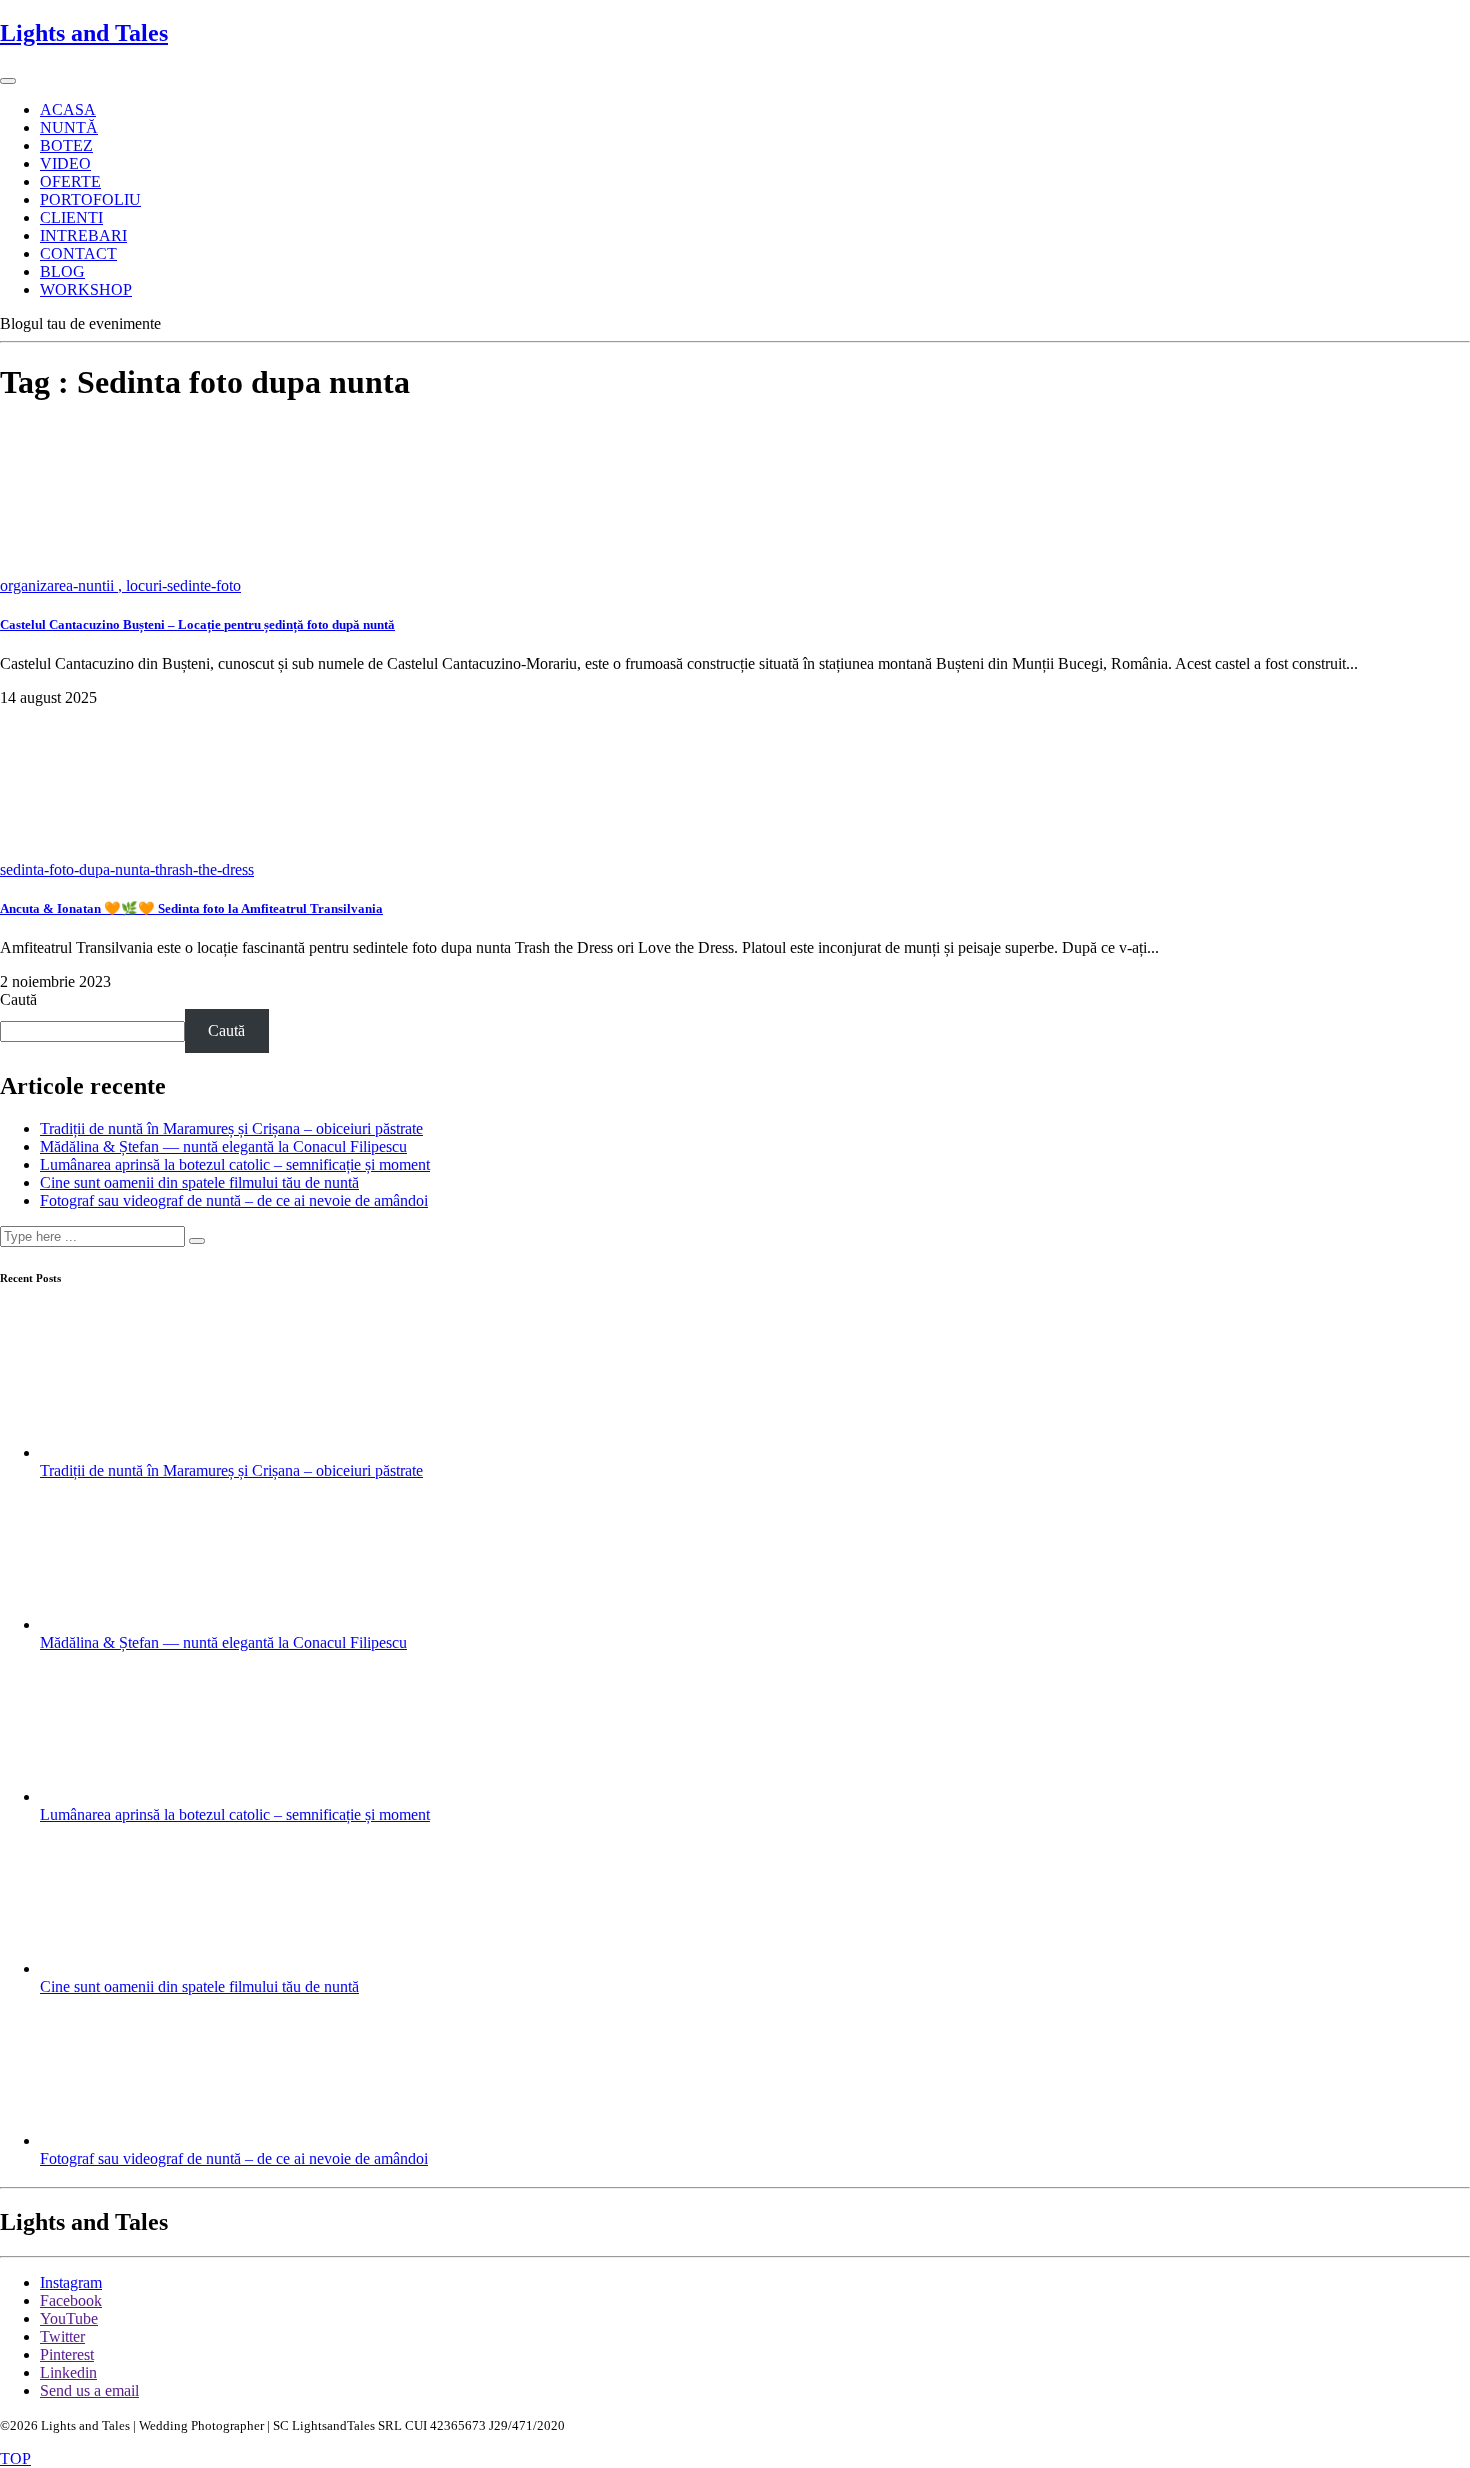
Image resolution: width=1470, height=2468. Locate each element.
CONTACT (78, 253)
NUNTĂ (69, 127)
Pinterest (67, 2354)
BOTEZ (66, 145)
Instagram (71, 2282)
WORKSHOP (86, 289)
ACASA (68, 109)
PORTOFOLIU (90, 199)
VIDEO (65, 163)
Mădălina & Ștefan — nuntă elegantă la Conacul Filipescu (223, 1146)
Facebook (71, 2300)
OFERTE (70, 181)
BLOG (62, 271)
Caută (18, 999)
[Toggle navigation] (8, 81)
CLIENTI (71, 217)
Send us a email (89, 2390)
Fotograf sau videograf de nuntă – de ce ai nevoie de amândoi (234, 1200)
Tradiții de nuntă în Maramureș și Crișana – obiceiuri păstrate (231, 1128)
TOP (15, 2458)
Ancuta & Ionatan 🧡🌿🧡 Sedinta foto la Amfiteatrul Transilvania (191, 908)
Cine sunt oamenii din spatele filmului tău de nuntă (199, 1182)
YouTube (69, 2318)
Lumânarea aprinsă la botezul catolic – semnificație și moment (235, 1164)
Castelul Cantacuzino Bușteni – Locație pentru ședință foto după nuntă (197, 624)
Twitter (62, 2336)
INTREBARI (83, 235)
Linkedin (68, 2372)
